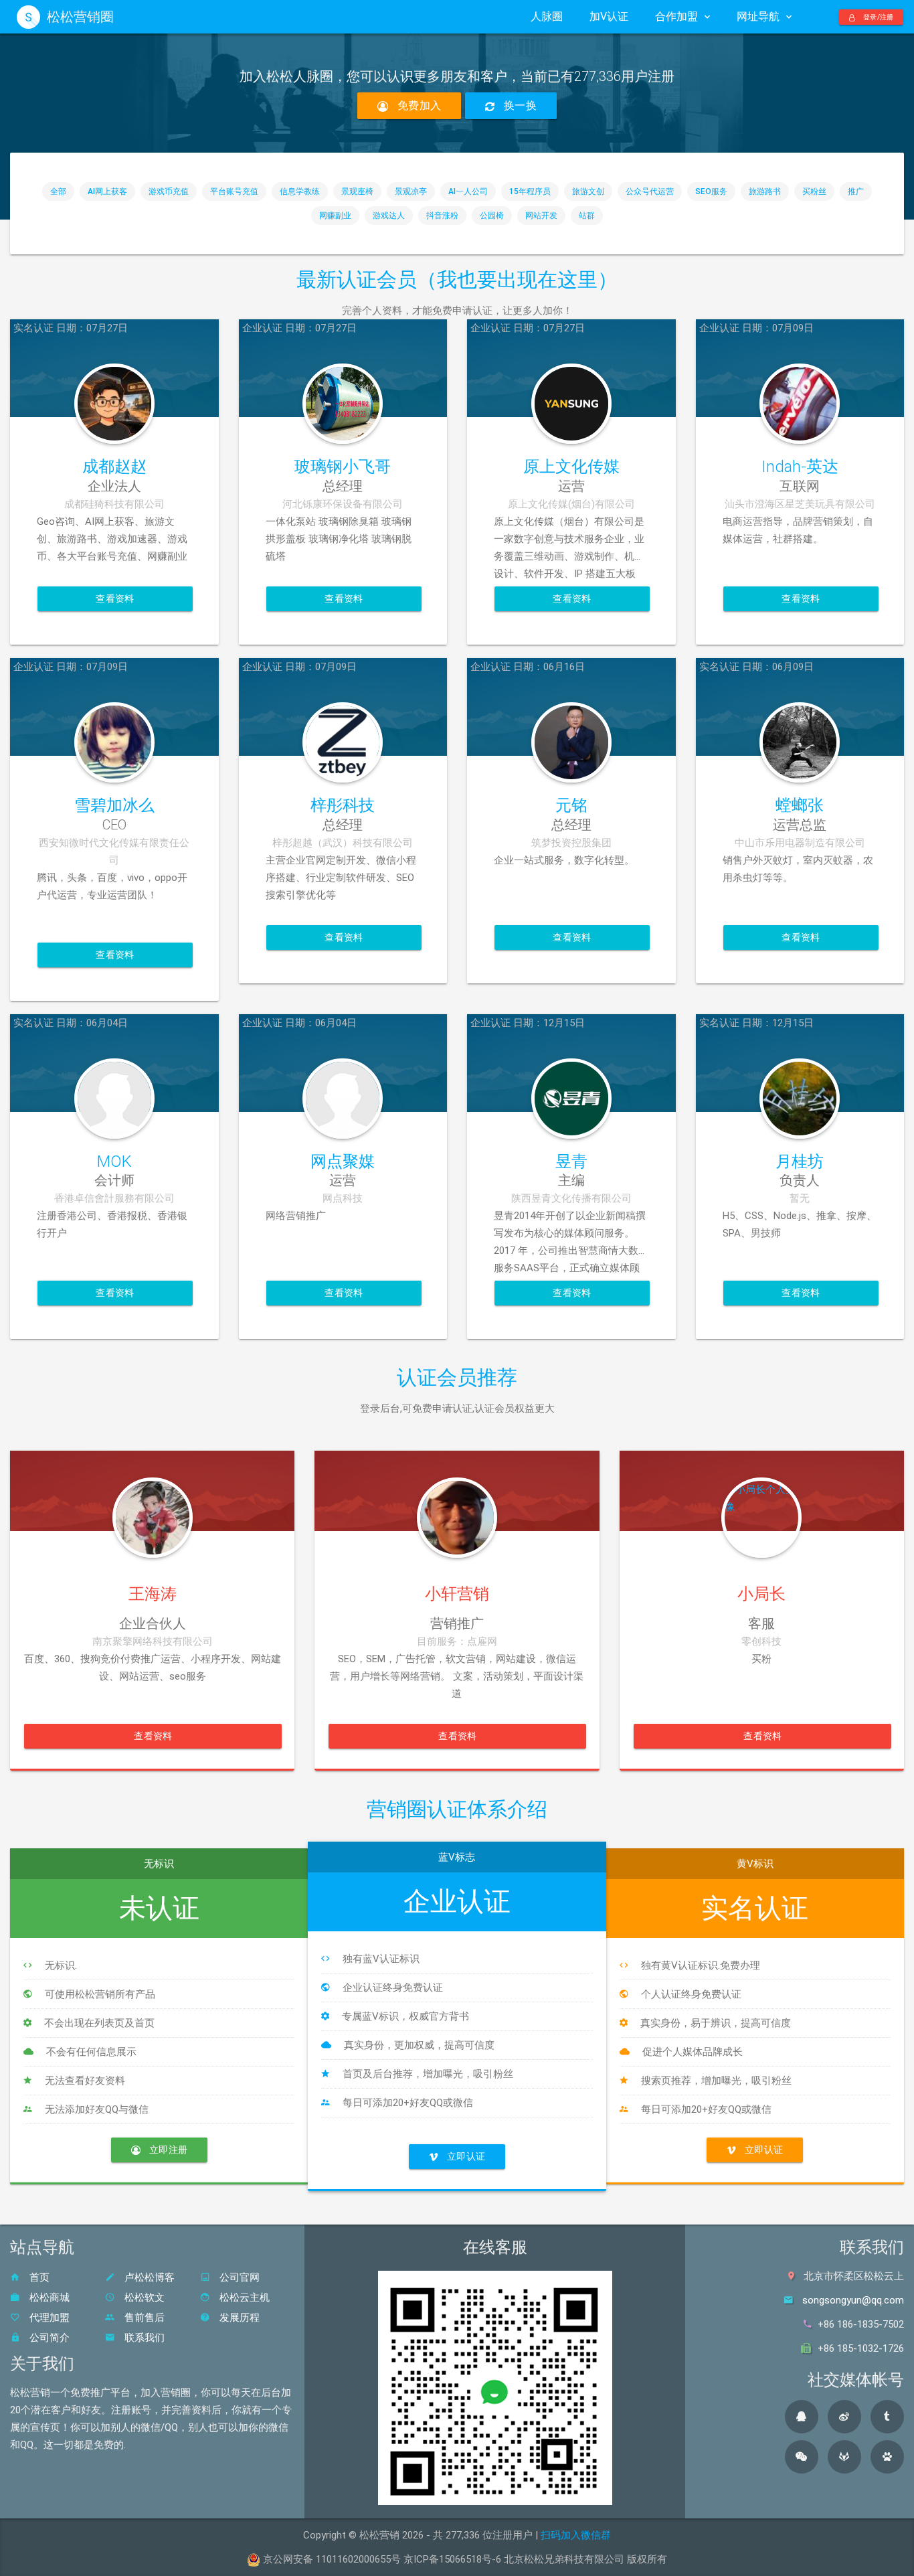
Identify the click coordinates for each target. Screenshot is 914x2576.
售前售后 (143, 2318)
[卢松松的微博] (844, 2417)
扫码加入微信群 (576, 2535)
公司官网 (238, 2277)
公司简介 (48, 2338)
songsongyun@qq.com (853, 2300)
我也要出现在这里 (517, 279)
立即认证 (465, 2156)
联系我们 (143, 2338)
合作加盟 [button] (676, 16)
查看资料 (115, 598)
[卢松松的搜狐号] (844, 2457)
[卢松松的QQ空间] (802, 2417)
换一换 (519, 105)
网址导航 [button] (758, 16)
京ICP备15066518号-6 (452, 2559)
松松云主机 (243, 2298)
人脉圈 (547, 16)
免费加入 (418, 105)
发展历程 (238, 2318)
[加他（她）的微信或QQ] (152, 1491)
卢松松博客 (148, 2277)
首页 (38, 2277)
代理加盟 (48, 2318)
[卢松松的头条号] (887, 2417)
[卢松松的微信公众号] (802, 2457)
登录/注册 (878, 17)
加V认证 (609, 16)
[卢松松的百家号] (887, 2457)
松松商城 (48, 2298)
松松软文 (143, 2298)
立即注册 (167, 2150)
